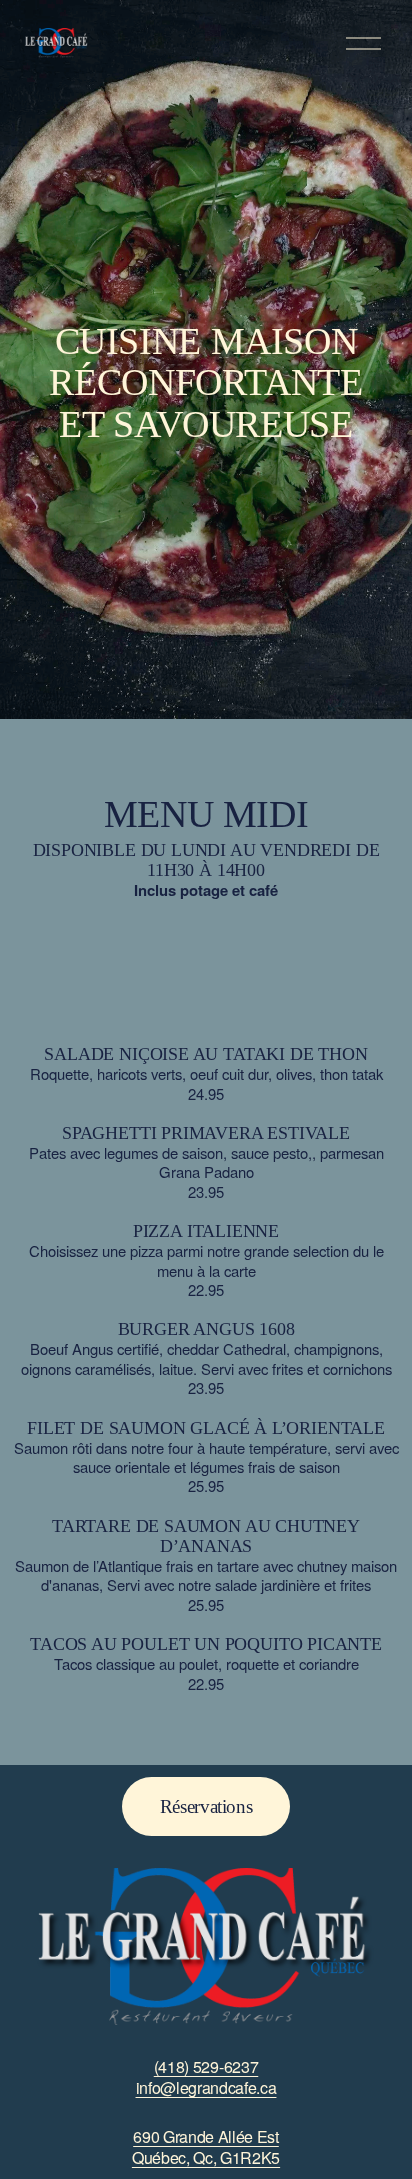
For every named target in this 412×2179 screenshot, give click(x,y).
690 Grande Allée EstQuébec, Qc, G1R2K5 (206, 2148)
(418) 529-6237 (206, 2067)
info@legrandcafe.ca (206, 2088)
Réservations (206, 1806)
